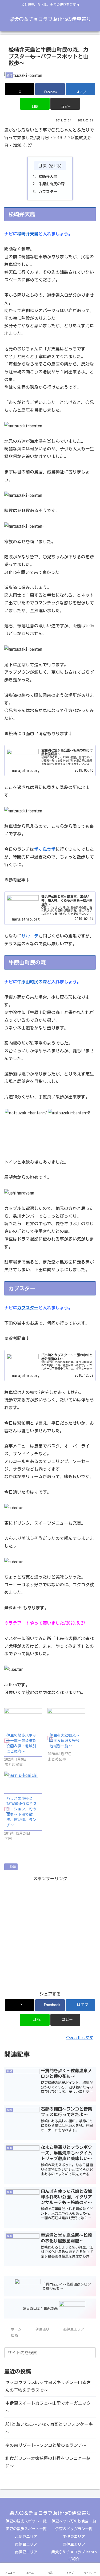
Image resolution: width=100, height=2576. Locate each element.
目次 (42, 166)
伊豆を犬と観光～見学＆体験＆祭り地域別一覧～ (65, 1741)
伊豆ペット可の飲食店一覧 (74, 2521)
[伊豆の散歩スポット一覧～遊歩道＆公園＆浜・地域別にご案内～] (23, 1719)
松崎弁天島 (48, 176)
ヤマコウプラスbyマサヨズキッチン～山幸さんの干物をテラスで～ (48, 2386)
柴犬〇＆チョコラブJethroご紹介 (74, 2555)
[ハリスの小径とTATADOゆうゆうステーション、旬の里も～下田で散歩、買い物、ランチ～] (23, 1782)
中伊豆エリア (74, 2537)
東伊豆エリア (26, 2544)
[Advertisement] (50, 1933)
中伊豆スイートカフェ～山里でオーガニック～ (48, 2407)
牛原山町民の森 (51, 184)
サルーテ (30, 936)
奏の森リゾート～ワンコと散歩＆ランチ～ (46, 2445)
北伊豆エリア (26, 2537)
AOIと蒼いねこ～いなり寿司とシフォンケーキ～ (49, 2428)
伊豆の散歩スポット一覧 (26, 2529)
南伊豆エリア (26, 2552)
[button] (65, 104)
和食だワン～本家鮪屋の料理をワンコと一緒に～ (48, 2462)
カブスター (48, 192)
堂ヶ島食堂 (45, 849)
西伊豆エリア (74, 2544)
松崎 (13, 1867)
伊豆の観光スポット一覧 (26, 2521)
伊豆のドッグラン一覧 (74, 2529)
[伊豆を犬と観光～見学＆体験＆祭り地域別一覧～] (66, 1719)
